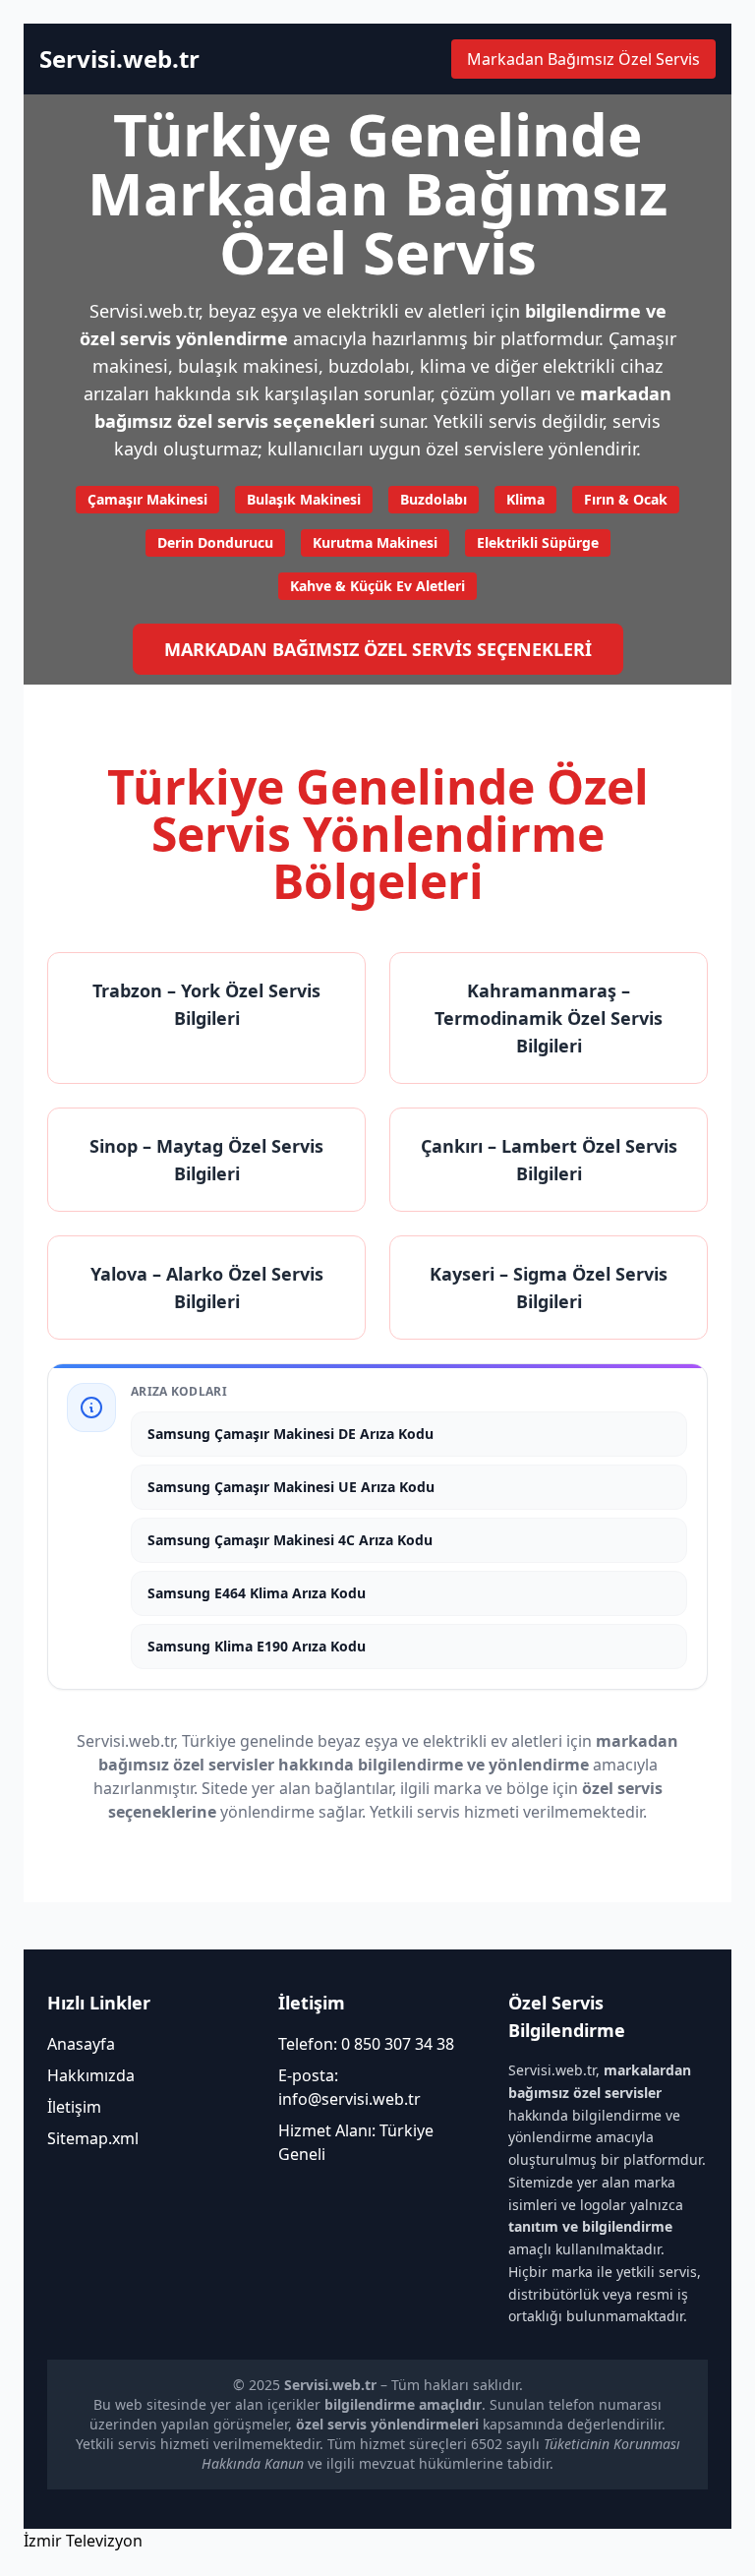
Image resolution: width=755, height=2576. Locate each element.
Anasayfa (81, 2044)
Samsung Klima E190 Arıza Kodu (257, 1646)
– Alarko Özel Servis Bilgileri (207, 1288)
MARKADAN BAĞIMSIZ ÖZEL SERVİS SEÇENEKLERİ (378, 649)
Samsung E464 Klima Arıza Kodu (257, 1593)
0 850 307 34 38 (398, 2044)
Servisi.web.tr (119, 59)
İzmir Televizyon (83, 2541)
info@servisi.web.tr (349, 2099)
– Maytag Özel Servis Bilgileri (206, 1160)
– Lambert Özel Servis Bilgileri (549, 1160)
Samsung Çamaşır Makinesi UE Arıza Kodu (291, 1487)
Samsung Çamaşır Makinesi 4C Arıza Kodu (290, 1540)
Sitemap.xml (93, 2138)
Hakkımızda (91, 2075)
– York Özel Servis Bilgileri (206, 1004)
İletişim (74, 2107)
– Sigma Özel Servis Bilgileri (549, 1288)
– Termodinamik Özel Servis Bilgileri (549, 1018)
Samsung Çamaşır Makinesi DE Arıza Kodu (290, 1434)
